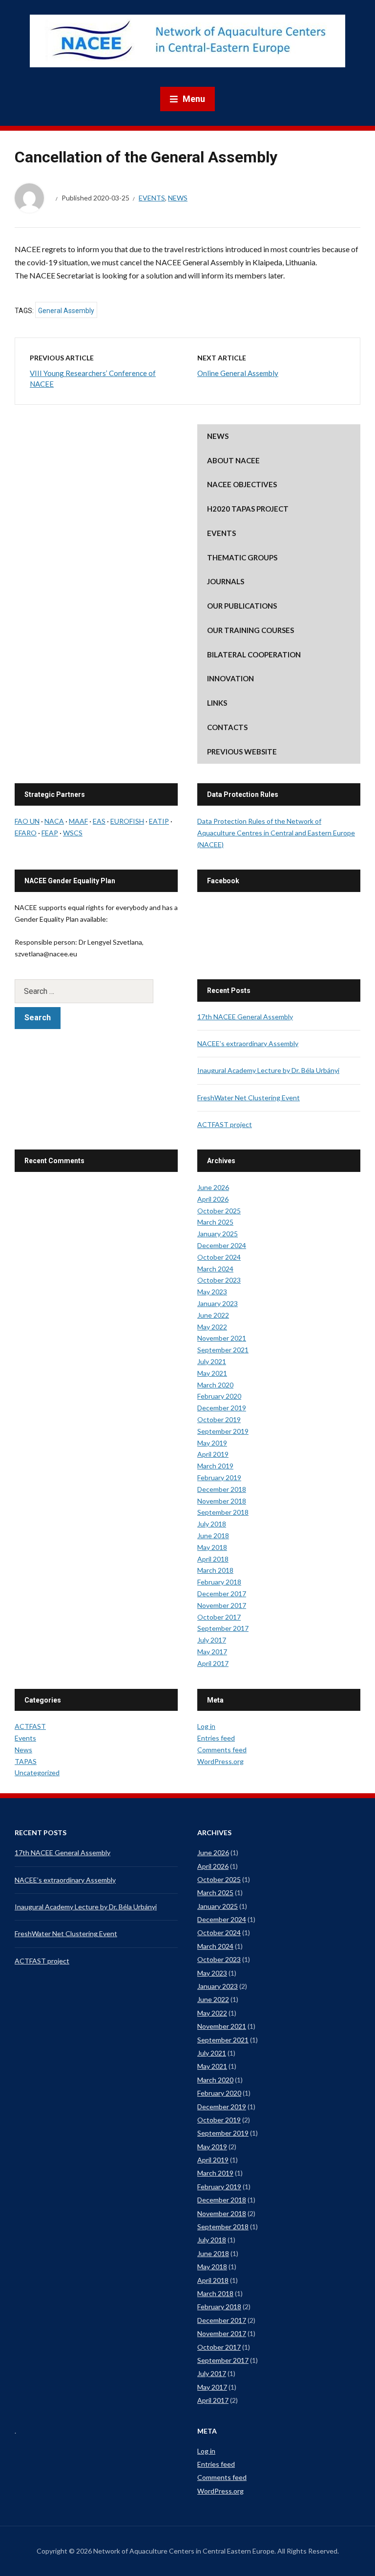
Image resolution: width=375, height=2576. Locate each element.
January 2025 (218, 1234)
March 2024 (215, 1269)
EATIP (159, 821)
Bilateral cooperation (254, 654)
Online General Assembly (238, 373)
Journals (226, 581)
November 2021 (222, 1338)
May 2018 (212, 1547)
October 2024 (219, 1257)
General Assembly (66, 311)
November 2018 (222, 1501)
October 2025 (219, 1211)
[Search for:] (96, 991)
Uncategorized (37, 1773)
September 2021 (223, 1350)
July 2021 (212, 1361)
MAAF (78, 821)
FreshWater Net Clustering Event (249, 1098)
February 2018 (219, 1582)
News (178, 198)
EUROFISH (127, 821)
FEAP (50, 833)
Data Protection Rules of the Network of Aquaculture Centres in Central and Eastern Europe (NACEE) (276, 833)
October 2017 (219, 1617)
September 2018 (223, 1512)
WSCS (73, 833)
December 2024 (222, 1245)
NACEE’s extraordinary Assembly (248, 1043)
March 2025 (215, 1222)
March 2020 (215, 1385)
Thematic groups (242, 557)
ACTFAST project (225, 1124)
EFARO (26, 833)
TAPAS (26, 1761)
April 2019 (213, 1454)
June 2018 (213, 1536)
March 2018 (215, 1570)
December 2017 (222, 1594)
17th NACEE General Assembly (245, 1017)
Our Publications (242, 606)
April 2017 (213, 1663)
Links (217, 703)
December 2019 (222, 1408)
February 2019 (219, 1477)
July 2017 (212, 1640)
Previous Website (242, 752)
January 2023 (218, 1303)
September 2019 (223, 1431)
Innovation (230, 678)
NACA (54, 821)
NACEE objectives (242, 484)
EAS (99, 821)
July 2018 (212, 1524)
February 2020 (219, 1396)
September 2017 (223, 1628)
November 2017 (222, 1605)
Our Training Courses (250, 630)
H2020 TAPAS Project (248, 509)
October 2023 (219, 1280)
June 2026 (213, 1187)
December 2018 (222, 1489)
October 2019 (219, 1419)
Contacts (227, 727)
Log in (206, 1726)
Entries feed (216, 1738)
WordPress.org (220, 1761)
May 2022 (212, 1327)
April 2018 (213, 1559)
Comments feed (222, 1750)
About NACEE (233, 460)
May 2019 (212, 1443)
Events (152, 198)
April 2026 (213, 1199)
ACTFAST (30, 1726)
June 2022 (213, 1315)
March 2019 (215, 1466)
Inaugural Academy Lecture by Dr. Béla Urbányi (268, 1070)
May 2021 (212, 1373)
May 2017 (212, 1652)
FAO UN (27, 821)
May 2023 (212, 1292)
